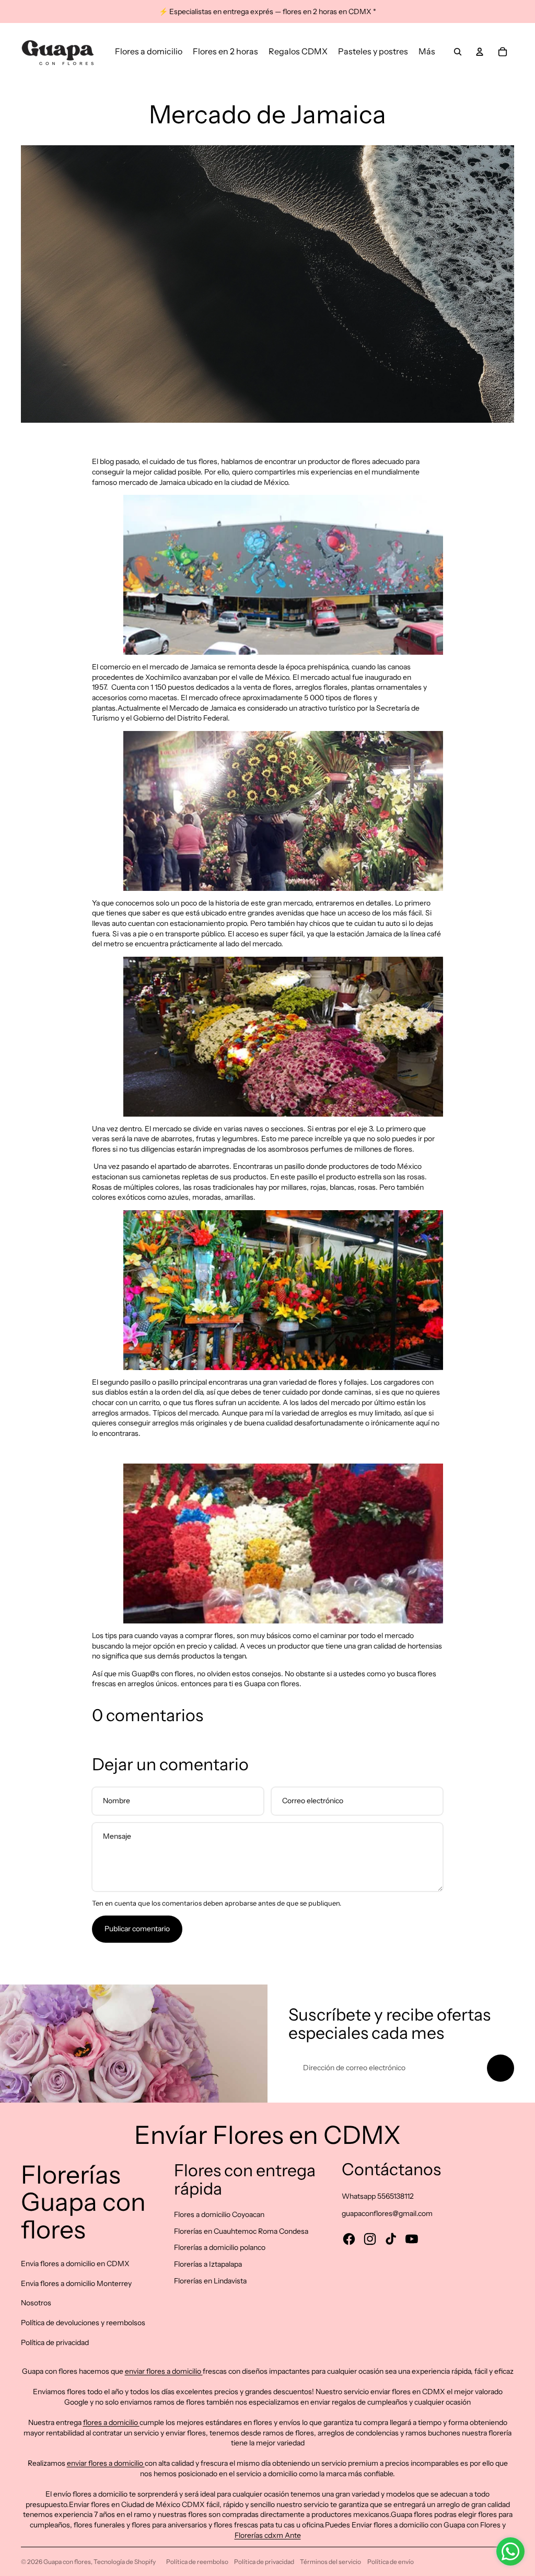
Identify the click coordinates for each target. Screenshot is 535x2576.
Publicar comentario (137, 1929)
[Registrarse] (501, 2068)
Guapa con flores (67, 2562)
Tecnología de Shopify (125, 2562)
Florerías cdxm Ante (268, 2535)
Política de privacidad (55, 2342)
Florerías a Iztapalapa (208, 2264)
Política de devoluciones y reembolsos (83, 2323)
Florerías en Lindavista (210, 2281)
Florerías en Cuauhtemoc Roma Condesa (241, 2231)
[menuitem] (149, 52)
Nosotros (36, 2303)
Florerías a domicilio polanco (220, 2247)
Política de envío (391, 2562)
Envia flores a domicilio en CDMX (75, 2264)
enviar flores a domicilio (164, 2371)
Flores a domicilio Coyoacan (219, 2214)
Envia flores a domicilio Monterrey (76, 2283)
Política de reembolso (197, 2562)
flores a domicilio (111, 2422)
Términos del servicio (330, 2562)
